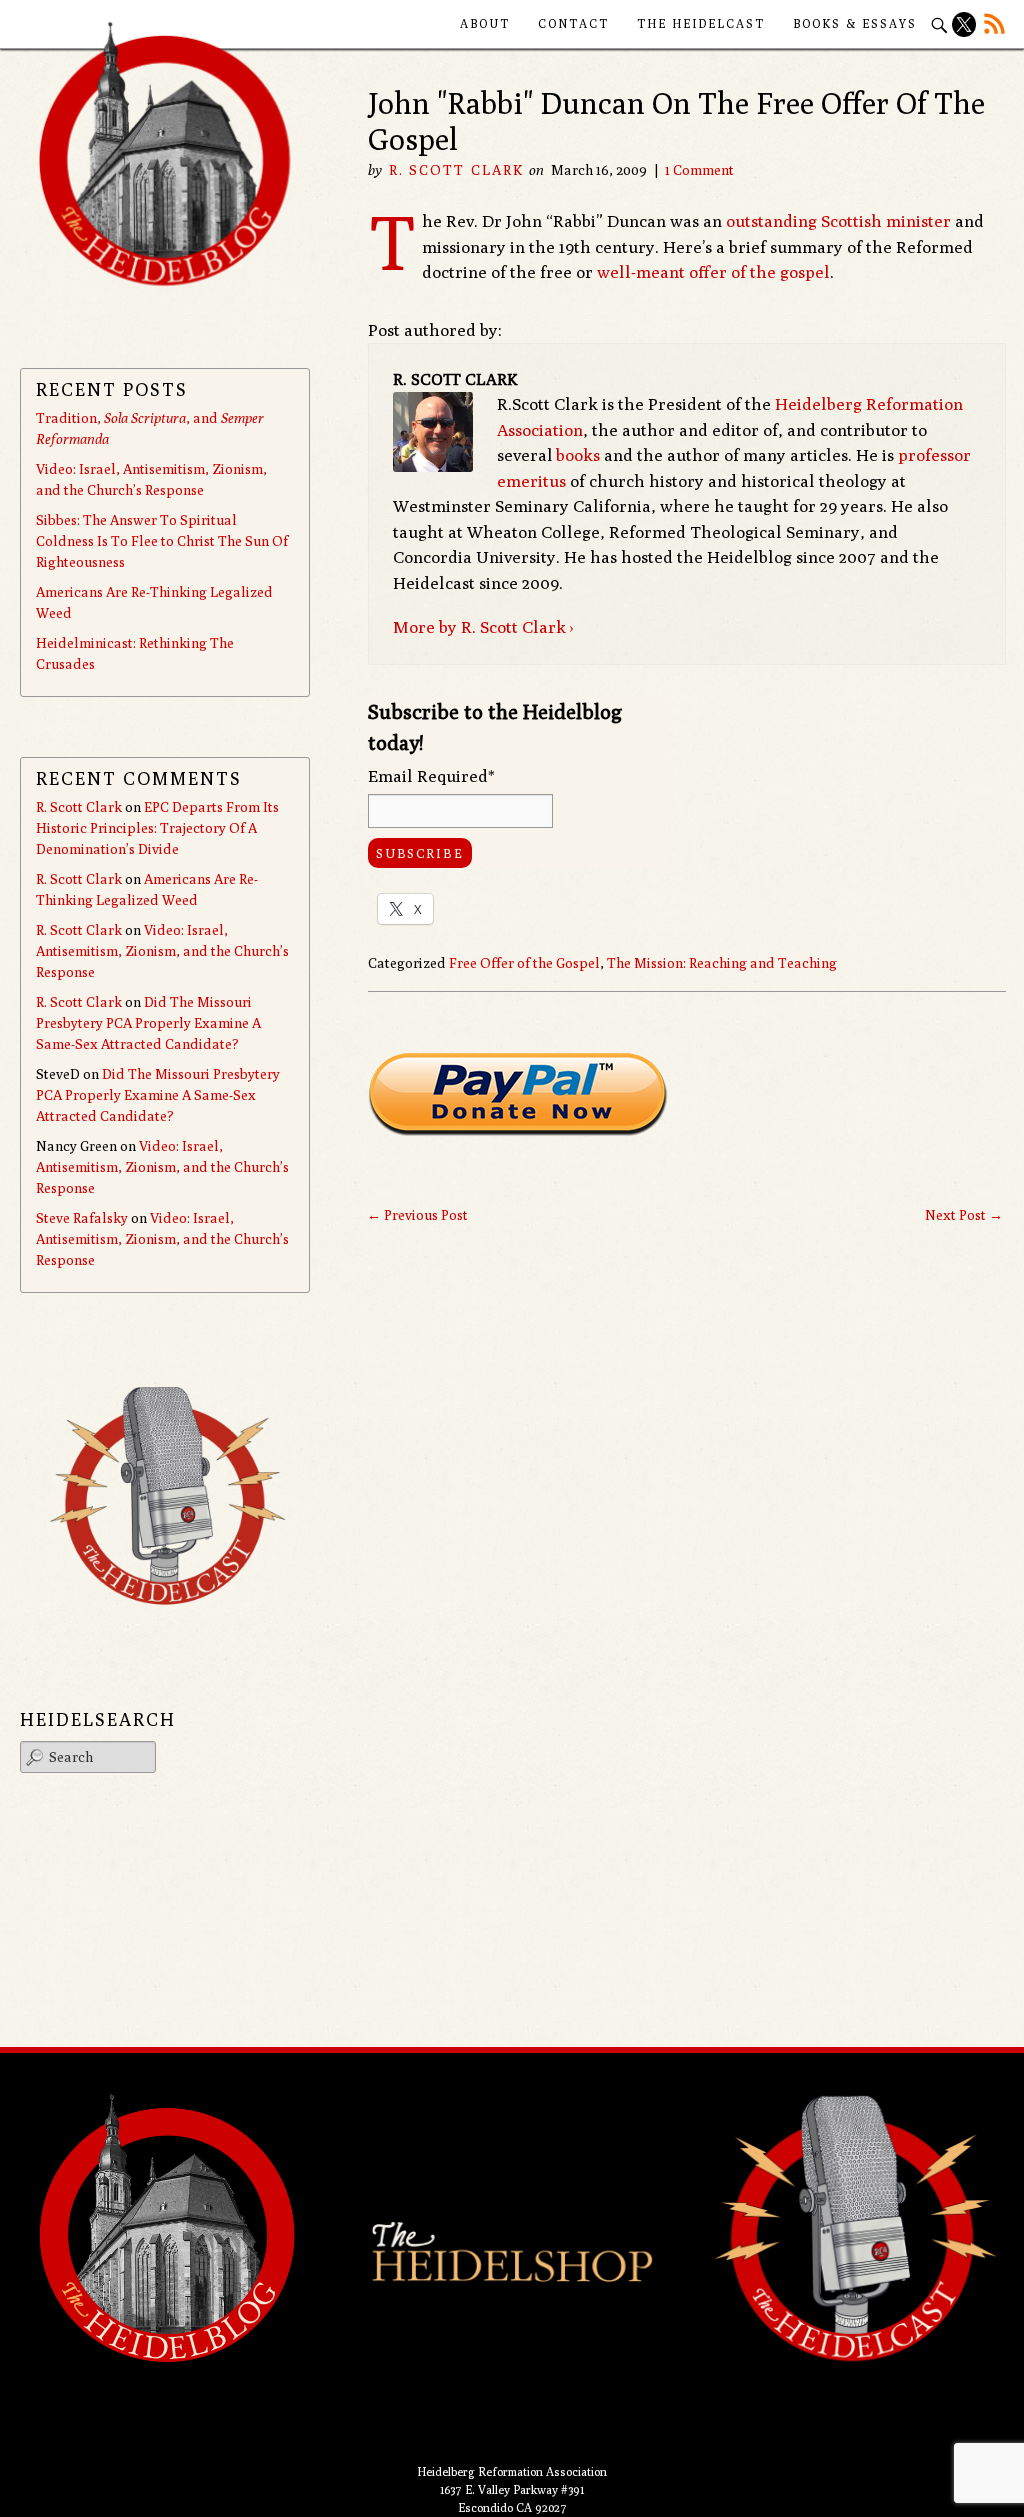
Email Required (431, 776)
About (485, 23)
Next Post (964, 1215)
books (578, 455)
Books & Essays (855, 23)
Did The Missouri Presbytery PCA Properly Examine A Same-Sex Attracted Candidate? (148, 1023)
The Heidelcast (701, 23)
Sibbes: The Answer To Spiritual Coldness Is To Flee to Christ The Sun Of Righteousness (162, 541)
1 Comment (699, 170)
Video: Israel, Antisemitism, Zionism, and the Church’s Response (162, 951)
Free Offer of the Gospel (524, 963)
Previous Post (417, 1215)
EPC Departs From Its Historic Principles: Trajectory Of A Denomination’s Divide (157, 828)
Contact (573, 23)
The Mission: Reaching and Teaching (722, 963)
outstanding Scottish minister (838, 221)
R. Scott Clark (456, 170)
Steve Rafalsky (82, 1218)
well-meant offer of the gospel (713, 272)
